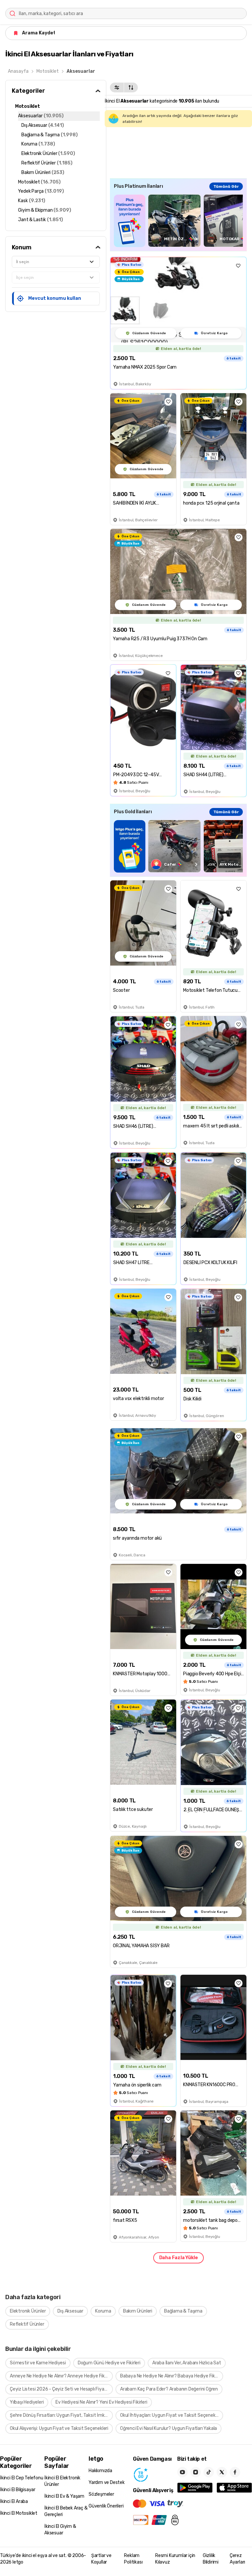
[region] (178, 221)
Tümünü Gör (226, 186)
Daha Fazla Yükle (178, 2258)
